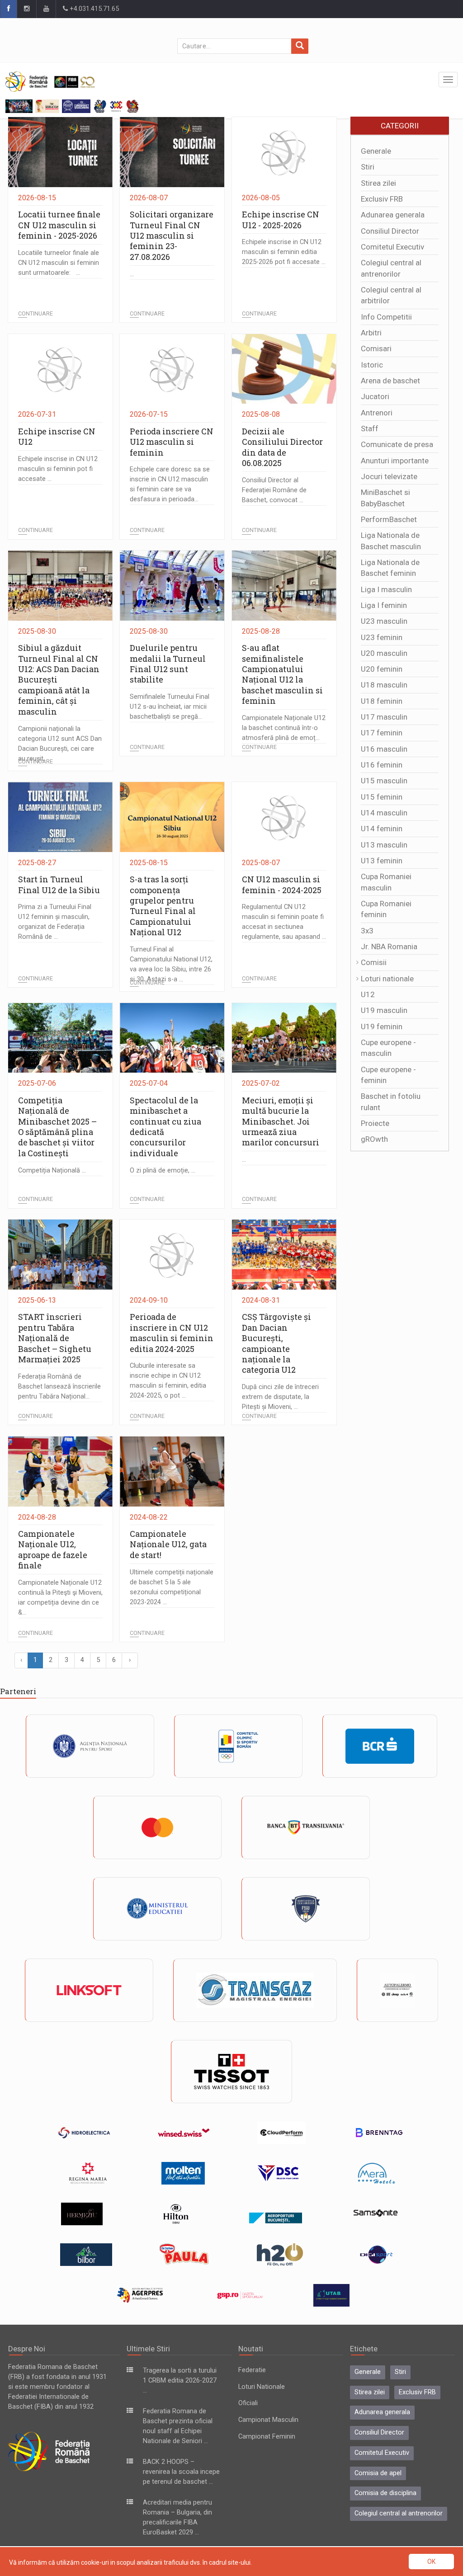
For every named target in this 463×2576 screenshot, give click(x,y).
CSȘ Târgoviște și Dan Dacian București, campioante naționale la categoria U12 (276, 1343)
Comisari (376, 348)
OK (431, 2562)
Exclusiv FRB (382, 199)
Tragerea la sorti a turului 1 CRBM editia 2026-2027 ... (180, 2381)
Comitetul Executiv (392, 247)
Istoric (372, 365)
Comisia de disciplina (385, 2493)
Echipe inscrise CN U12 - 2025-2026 (281, 219)
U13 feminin (382, 861)
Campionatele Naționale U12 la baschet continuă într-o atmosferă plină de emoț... (284, 728)
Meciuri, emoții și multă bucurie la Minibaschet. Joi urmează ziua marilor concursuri (281, 1121)
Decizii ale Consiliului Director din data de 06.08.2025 (282, 447)
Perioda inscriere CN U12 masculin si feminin (172, 442)
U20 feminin (382, 669)
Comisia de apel (378, 2473)
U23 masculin (384, 621)
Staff (370, 429)
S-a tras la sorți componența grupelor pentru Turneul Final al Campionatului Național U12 (163, 906)
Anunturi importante (395, 461)
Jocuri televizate (389, 476)
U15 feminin (382, 797)
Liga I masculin (386, 589)
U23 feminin (382, 637)
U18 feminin (382, 701)
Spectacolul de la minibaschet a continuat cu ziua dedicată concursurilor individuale (165, 1127)
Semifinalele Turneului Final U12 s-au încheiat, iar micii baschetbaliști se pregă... (170, 707)
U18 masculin (384, 685)
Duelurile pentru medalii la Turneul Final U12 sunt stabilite (168, 664)
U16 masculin (384, 749)
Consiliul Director (390, 231)
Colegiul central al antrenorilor (399, 2513)
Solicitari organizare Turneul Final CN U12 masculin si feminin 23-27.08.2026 (172, 235)
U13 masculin (384, 845)
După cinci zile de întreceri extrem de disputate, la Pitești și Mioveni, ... (280, 1397)
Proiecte (375, 1123)
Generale (376, 151)
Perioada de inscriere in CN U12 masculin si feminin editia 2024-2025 (172, 1333)
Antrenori (377, 413)
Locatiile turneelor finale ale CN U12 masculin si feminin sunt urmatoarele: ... (59, 263)
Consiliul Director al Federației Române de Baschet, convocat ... (274, 490)
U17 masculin (384, 717)
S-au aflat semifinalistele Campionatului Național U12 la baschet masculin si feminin (282, 674)
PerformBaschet (389, 519)
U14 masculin (384, 813)
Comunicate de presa (397, 444)
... (132, 274)
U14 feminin (382, 829)
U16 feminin (382, 765)
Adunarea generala (393, 215)
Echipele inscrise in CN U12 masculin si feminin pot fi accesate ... (58, 469)
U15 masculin (384, 781)
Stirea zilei (378, 183)
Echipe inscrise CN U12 (57, 436)
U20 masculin (384, 653)
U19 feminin (382, 1027)
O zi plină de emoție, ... (163, 1170)
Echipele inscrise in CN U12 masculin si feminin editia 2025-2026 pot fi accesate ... (284, 252)
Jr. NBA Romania (389, 947)
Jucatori (375, 396)
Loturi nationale (387, 979)
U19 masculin (384, 1010)
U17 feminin (382, 733)
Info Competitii (386, 317)
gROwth (374, 1139)
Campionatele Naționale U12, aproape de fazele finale (53, 1549)
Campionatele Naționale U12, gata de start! (168, 1544)
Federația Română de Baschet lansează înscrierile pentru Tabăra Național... (59, 1387)
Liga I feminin (384, 605)
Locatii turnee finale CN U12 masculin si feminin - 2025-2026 (59, 225)
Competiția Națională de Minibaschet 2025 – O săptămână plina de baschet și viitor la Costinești (57, 1127)
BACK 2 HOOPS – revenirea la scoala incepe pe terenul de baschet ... (181, 2472)
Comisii (374, 962)
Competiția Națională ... (52, 1170)
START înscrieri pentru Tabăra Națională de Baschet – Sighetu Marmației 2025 (55, 1338)
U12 (368, 994)
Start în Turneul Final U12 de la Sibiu (59, 884)
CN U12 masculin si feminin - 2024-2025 (282, 884)
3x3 (367, 931)
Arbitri (371, 333)
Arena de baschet (390, 381)
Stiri (368, 167)
